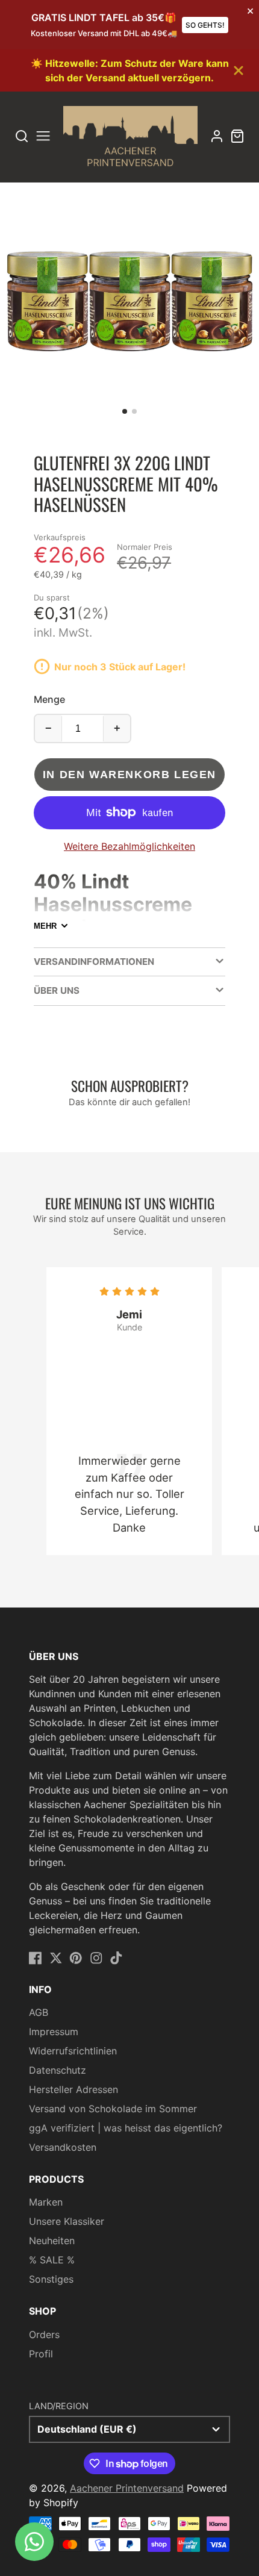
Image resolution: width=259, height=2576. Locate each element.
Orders (44, 2334)
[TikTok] (116, 1958)
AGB (39, 2012)
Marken (46, 2202)
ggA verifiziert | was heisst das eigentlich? (126, 2128)
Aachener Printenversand (127, 2488)
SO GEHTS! (205, 25)
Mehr (45, 926)
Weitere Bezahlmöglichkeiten (129, 846)
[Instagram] (96, 1958)
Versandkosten (63, 2147)
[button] (125, 411)
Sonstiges (51, 2279)
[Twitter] (56, 1958)
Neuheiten (52, 2241)
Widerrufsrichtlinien (73, 2051)
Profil (41, 2354)
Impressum (54, 2032)
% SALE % (52, 2260)
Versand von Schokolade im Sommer (113, 2109)
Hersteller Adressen (73, 2089)
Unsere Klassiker (67, 2221)
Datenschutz (58, 2070)
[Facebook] (36, 1958)
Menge (49, 699)
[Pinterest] (76, 1958)
